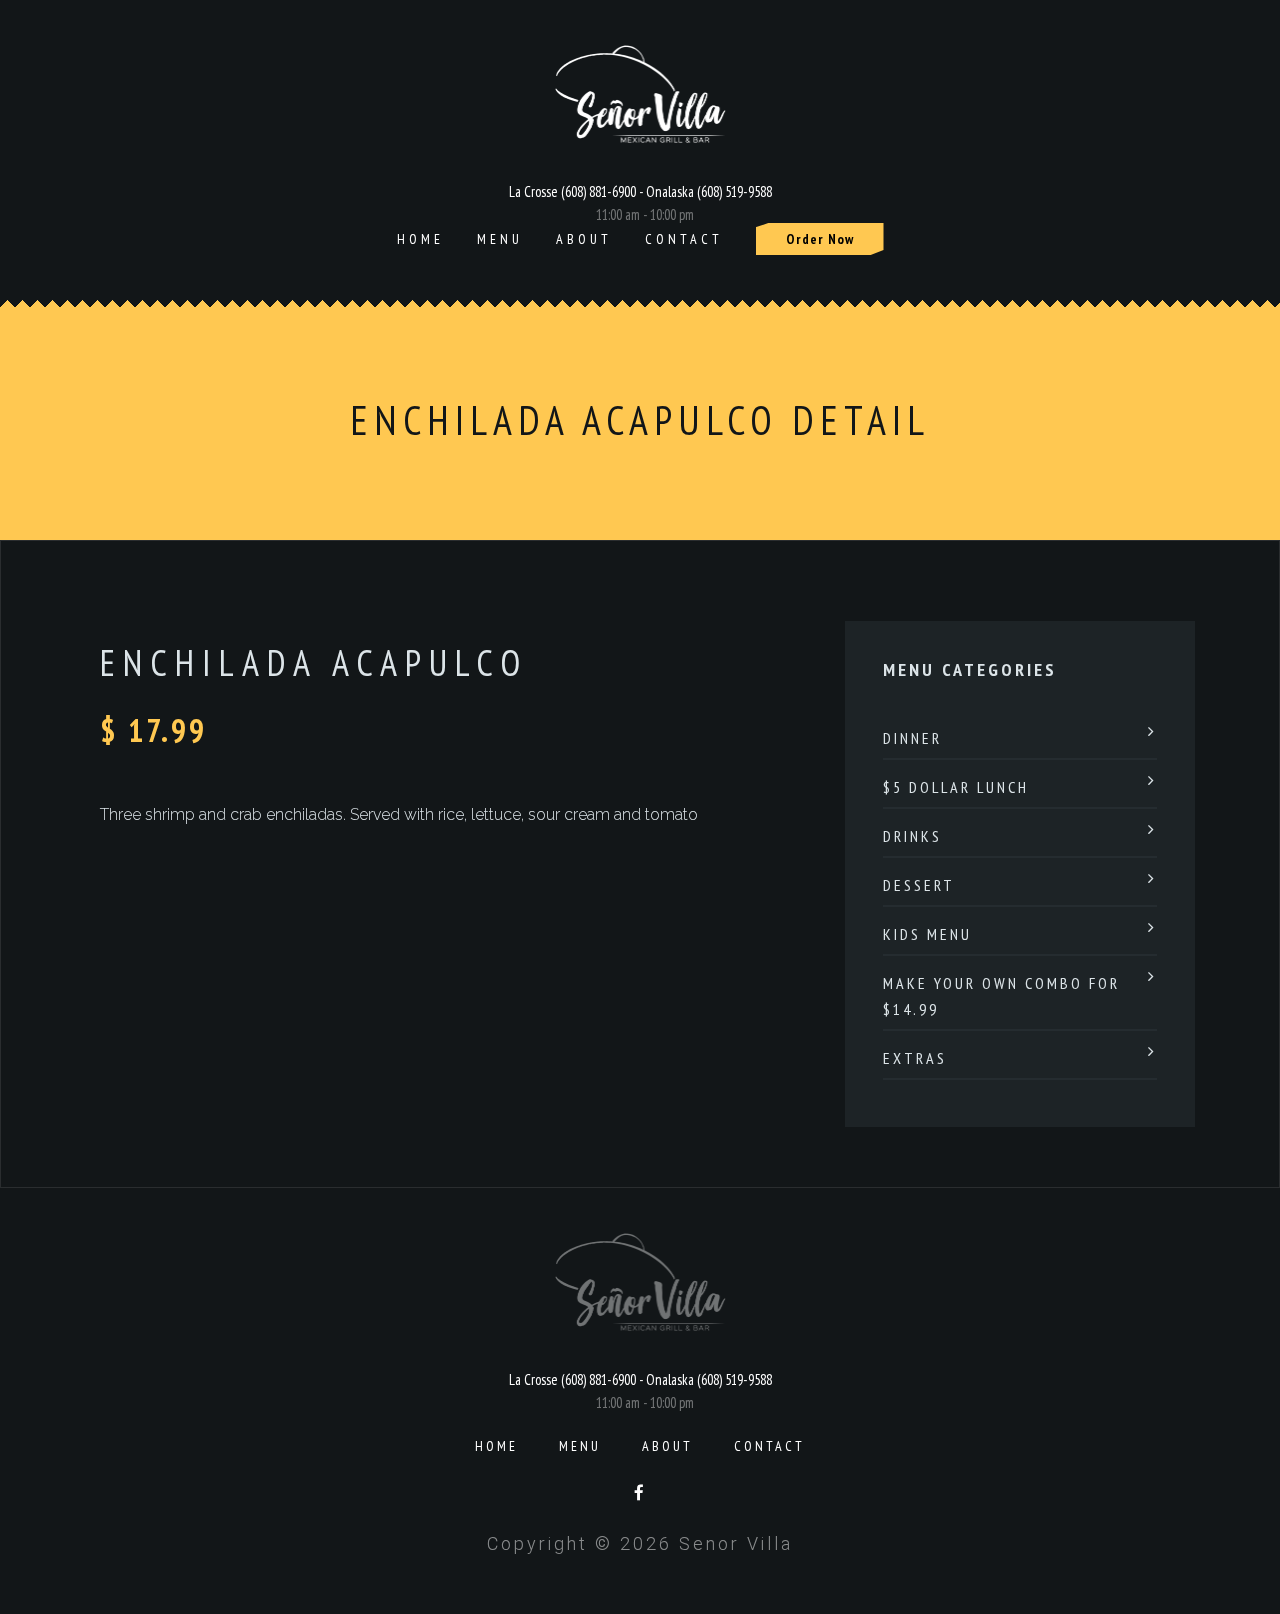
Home (420, 239)
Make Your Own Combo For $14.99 (1001, 996)
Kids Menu (927, 934)
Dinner (912, 738)
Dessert (919, 885)
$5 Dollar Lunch (956, 787)
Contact (684, 239)
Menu (500, 239)
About (584, 239)
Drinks (912, 836)
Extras (915, 1058)
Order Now (820, 239)
